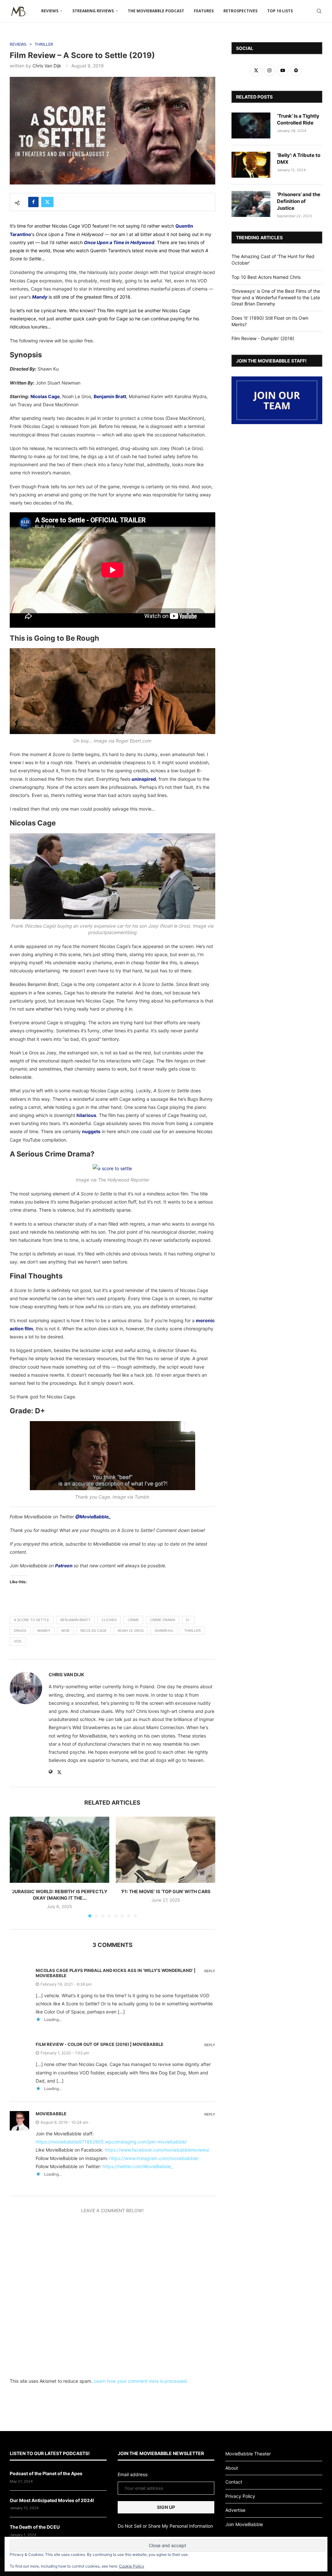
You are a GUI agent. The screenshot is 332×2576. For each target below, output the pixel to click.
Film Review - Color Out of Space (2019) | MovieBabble (100, 2044)
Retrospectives (240, 11)
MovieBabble (51, 2114)
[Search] (319, 11)
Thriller (192, 1631)
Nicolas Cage (94, 1631)
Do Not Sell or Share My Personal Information (165, 2526)
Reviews (50, 11)
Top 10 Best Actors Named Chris (266, 277)
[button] (18, 1867)
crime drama (163, 1620)
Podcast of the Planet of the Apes (46, 2473)
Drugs (20, 1631)
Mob (65, 1631)
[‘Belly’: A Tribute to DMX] (251, 165)
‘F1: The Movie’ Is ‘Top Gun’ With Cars (166, 1891)
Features (204, 11)
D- (188, 1620)
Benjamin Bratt (75, 1620)
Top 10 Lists (280, 11)
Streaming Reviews (93, 11)
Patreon (64, 1566)
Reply (210, 1971)
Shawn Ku (164, 1631)
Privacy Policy (240, 2496)
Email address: (133, 2474)
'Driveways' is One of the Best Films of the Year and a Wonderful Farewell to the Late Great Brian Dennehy (276, 297)
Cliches (109, 1620)
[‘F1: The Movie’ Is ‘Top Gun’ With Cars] (166, 1850)
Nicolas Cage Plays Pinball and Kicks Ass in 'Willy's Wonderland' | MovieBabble (116, 1973)
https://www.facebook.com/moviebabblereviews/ (157, 2150)
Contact (234, 2482)
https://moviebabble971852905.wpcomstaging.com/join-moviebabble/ (111, 2142)
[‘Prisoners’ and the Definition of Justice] (251, 204)
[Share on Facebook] (33, 202)
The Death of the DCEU (35, 2527)
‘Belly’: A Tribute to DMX (299, 159)
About (232, 2468)
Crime (133, 1620)
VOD (18, 1641)
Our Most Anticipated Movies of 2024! (52, 2500)
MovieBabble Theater (248, 2454)
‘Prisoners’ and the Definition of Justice (299, 201)
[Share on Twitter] (47, 202)
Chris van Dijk (47, 66)
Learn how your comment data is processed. (141, 2381)
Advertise (235, 2510)
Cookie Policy (132, 2566)
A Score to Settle (32, 1620)
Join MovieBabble (244, 2524)
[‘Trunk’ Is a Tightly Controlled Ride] (251, 125)
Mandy (44, 1631)
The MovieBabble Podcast (156, 11)
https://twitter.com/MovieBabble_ (138, 2166)
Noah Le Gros (131, 1631)
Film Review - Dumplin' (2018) (263, 338)
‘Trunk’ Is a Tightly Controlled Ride (298, 119)
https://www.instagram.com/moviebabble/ (154, 2158)
